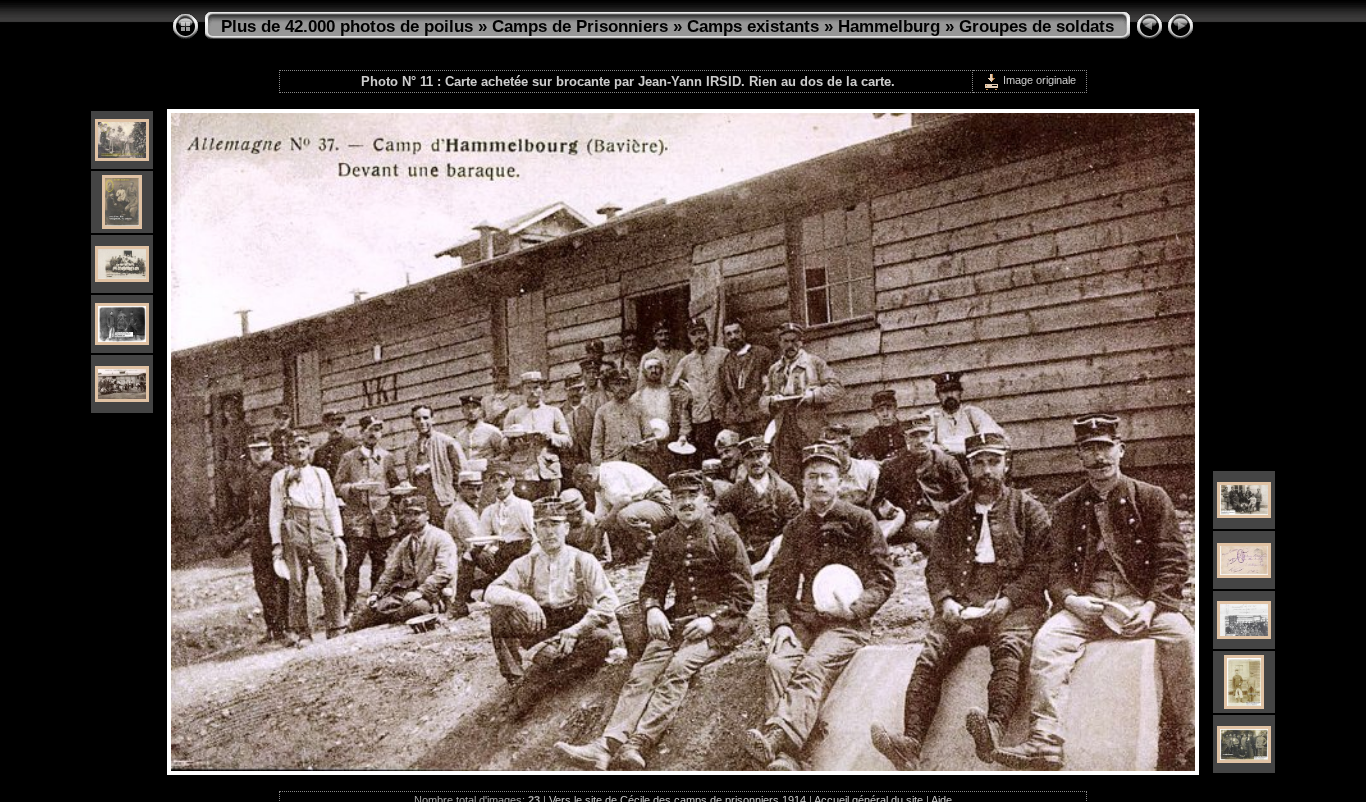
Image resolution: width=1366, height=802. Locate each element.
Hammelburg (889, 26)
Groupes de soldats (1036, 26)
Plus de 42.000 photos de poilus (347, 26)
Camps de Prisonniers (580, 26)
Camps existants (753, 26)
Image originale (1038, 80)
